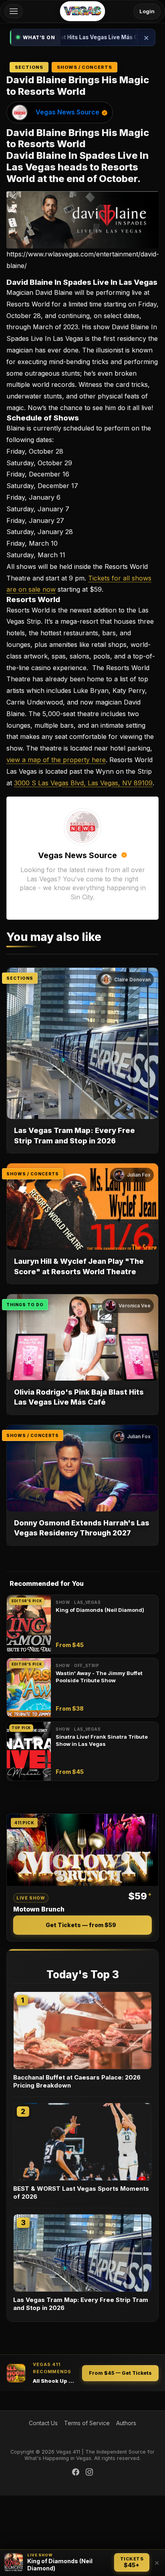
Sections (29, 67)
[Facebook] (76, 2472)
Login (147, 11)
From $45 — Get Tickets (120, 2373)
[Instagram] (89, 2472)
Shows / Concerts (85, 67)
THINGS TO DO (25, 1305)
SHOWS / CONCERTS (33, 1174)
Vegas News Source (67, 112)
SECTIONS (20, 978)
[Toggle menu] (14, 11)
